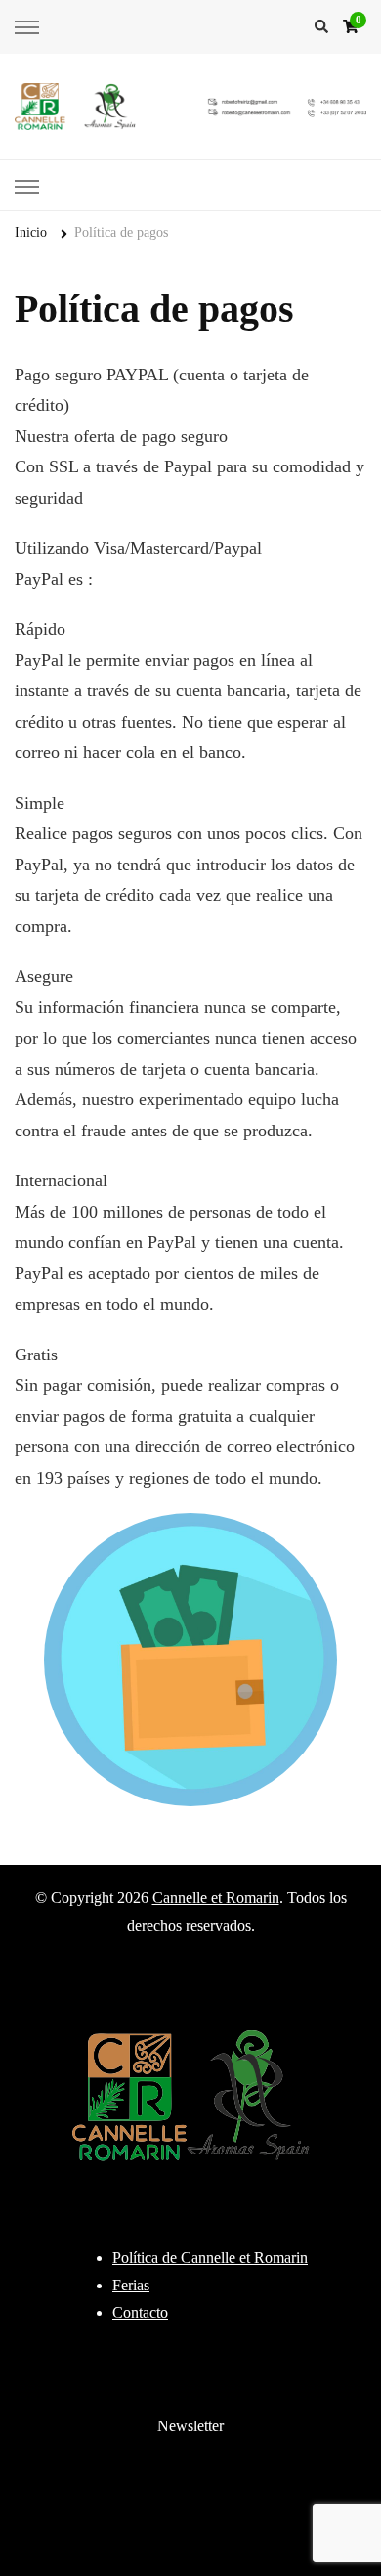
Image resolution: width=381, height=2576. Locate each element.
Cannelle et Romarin (216, 1898)
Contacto (140, 2312)
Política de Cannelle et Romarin (210, 2258)
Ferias (131, 2285)
